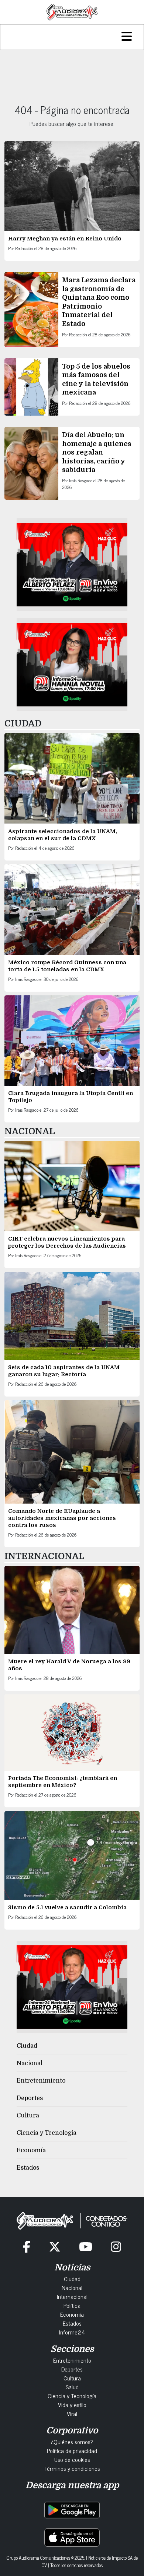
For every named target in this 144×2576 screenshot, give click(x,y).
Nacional (30, 2063)
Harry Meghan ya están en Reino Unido (65, 239)
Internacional (72, 2296)
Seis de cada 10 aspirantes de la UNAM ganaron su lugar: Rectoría (64, 1371)
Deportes (30, 2098)
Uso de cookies (72, 2459)
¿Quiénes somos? (72, 2442)
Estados (28, 2168)
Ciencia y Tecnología (47, 2133)
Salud (72, 2387)
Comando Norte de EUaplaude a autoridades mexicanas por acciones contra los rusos (62, 1518)
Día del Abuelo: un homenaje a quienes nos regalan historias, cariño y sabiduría (97, 452)
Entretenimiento (41, 2081)
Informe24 (72, 2332)
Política (72, 2305)
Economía (31, 2150)
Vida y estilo (72, 2404)
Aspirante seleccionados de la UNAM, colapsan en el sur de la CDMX (63, 835)
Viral (72, 2413)
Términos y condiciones (72, 2468)
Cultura (28, 2116)
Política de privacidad (72, 2450)
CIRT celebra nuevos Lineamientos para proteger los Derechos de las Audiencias (67, 1242)
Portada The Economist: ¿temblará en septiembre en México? (63, 1782)
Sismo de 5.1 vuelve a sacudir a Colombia (67, 1907)
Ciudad (27, 2046)
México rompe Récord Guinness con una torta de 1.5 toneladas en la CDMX (67, 966)
